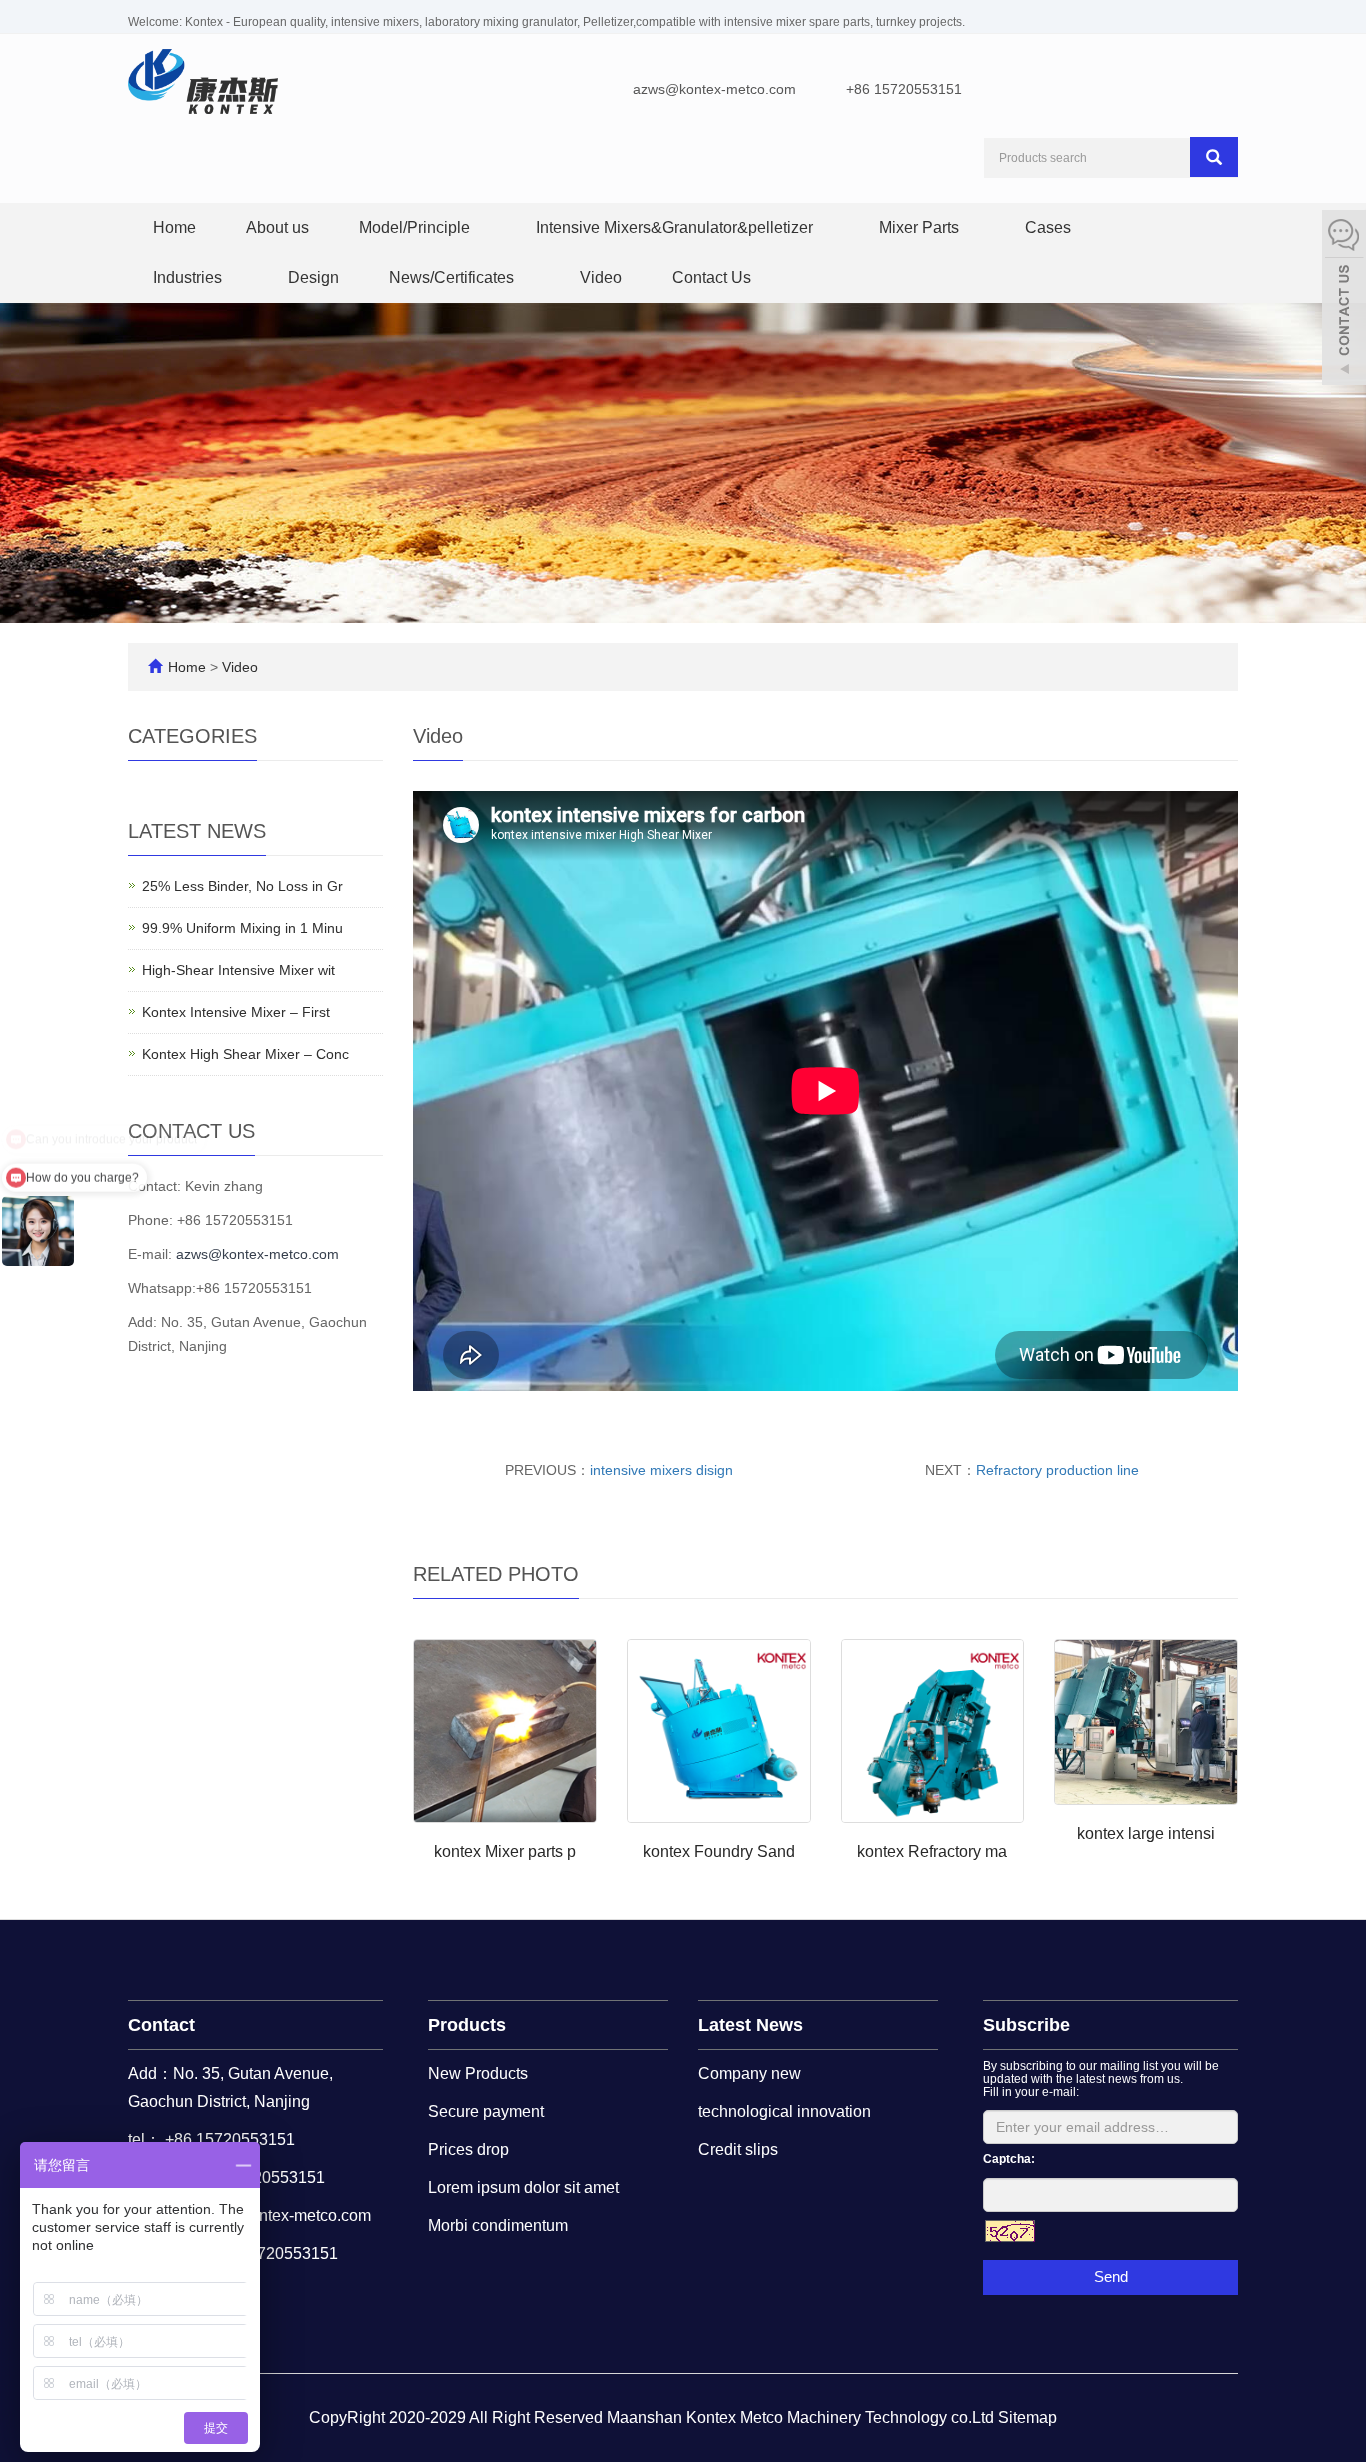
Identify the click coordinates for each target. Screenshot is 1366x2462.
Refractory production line (1057, 1470)
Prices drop (468, 2149)
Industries (189, 277)
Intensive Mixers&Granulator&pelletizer (676, 227)
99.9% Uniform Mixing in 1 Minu (242, 928)
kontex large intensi (1146, 1833)
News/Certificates (453, 277)
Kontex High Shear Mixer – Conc (245, 1054)
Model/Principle (416, 227)
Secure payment (486, 2111)
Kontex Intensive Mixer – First (236, 1012)
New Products (478, 2073)
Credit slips (738, 2149)
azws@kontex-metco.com (714, 89)
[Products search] (1214, 157)
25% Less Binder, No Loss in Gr (242, 886)
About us (277, 227)
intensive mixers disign (661, 1470)
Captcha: (1009, 2159)
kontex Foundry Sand (719, 1851)
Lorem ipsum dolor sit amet (523, 2187)
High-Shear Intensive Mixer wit (238, 970)
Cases (1050, 227)
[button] (480, 227)
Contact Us (711, 277)
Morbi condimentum (498, 2225)
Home (174, 227)
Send (1111, 2276)
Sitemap (1027, 2417)
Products (467, 2025)
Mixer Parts (921, 227)
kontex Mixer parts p (505, 1851)
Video (601, 277)
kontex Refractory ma (932, 1851)
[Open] (1344, 300)
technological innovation (784, 2111)
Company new (749, 2073)
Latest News (750, 2025)
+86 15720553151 (904, 89)
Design (313, 277)
